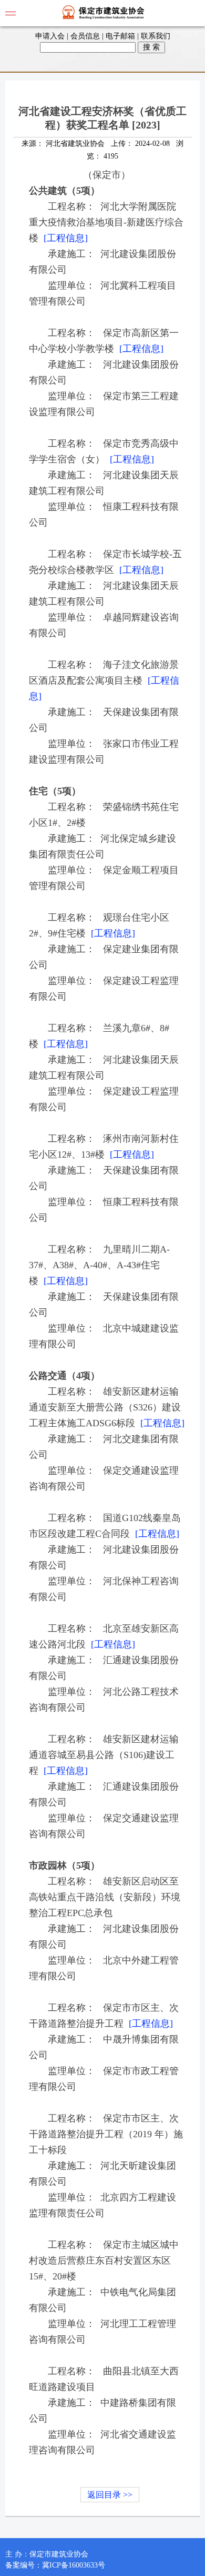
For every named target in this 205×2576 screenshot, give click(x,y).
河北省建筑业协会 (75, 144)
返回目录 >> (110, 2495)
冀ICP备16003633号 (74, 2565)
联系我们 (156, 36)
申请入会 (50, 36)
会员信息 (85, 36)
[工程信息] (66, 238)
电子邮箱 (120, 36)
